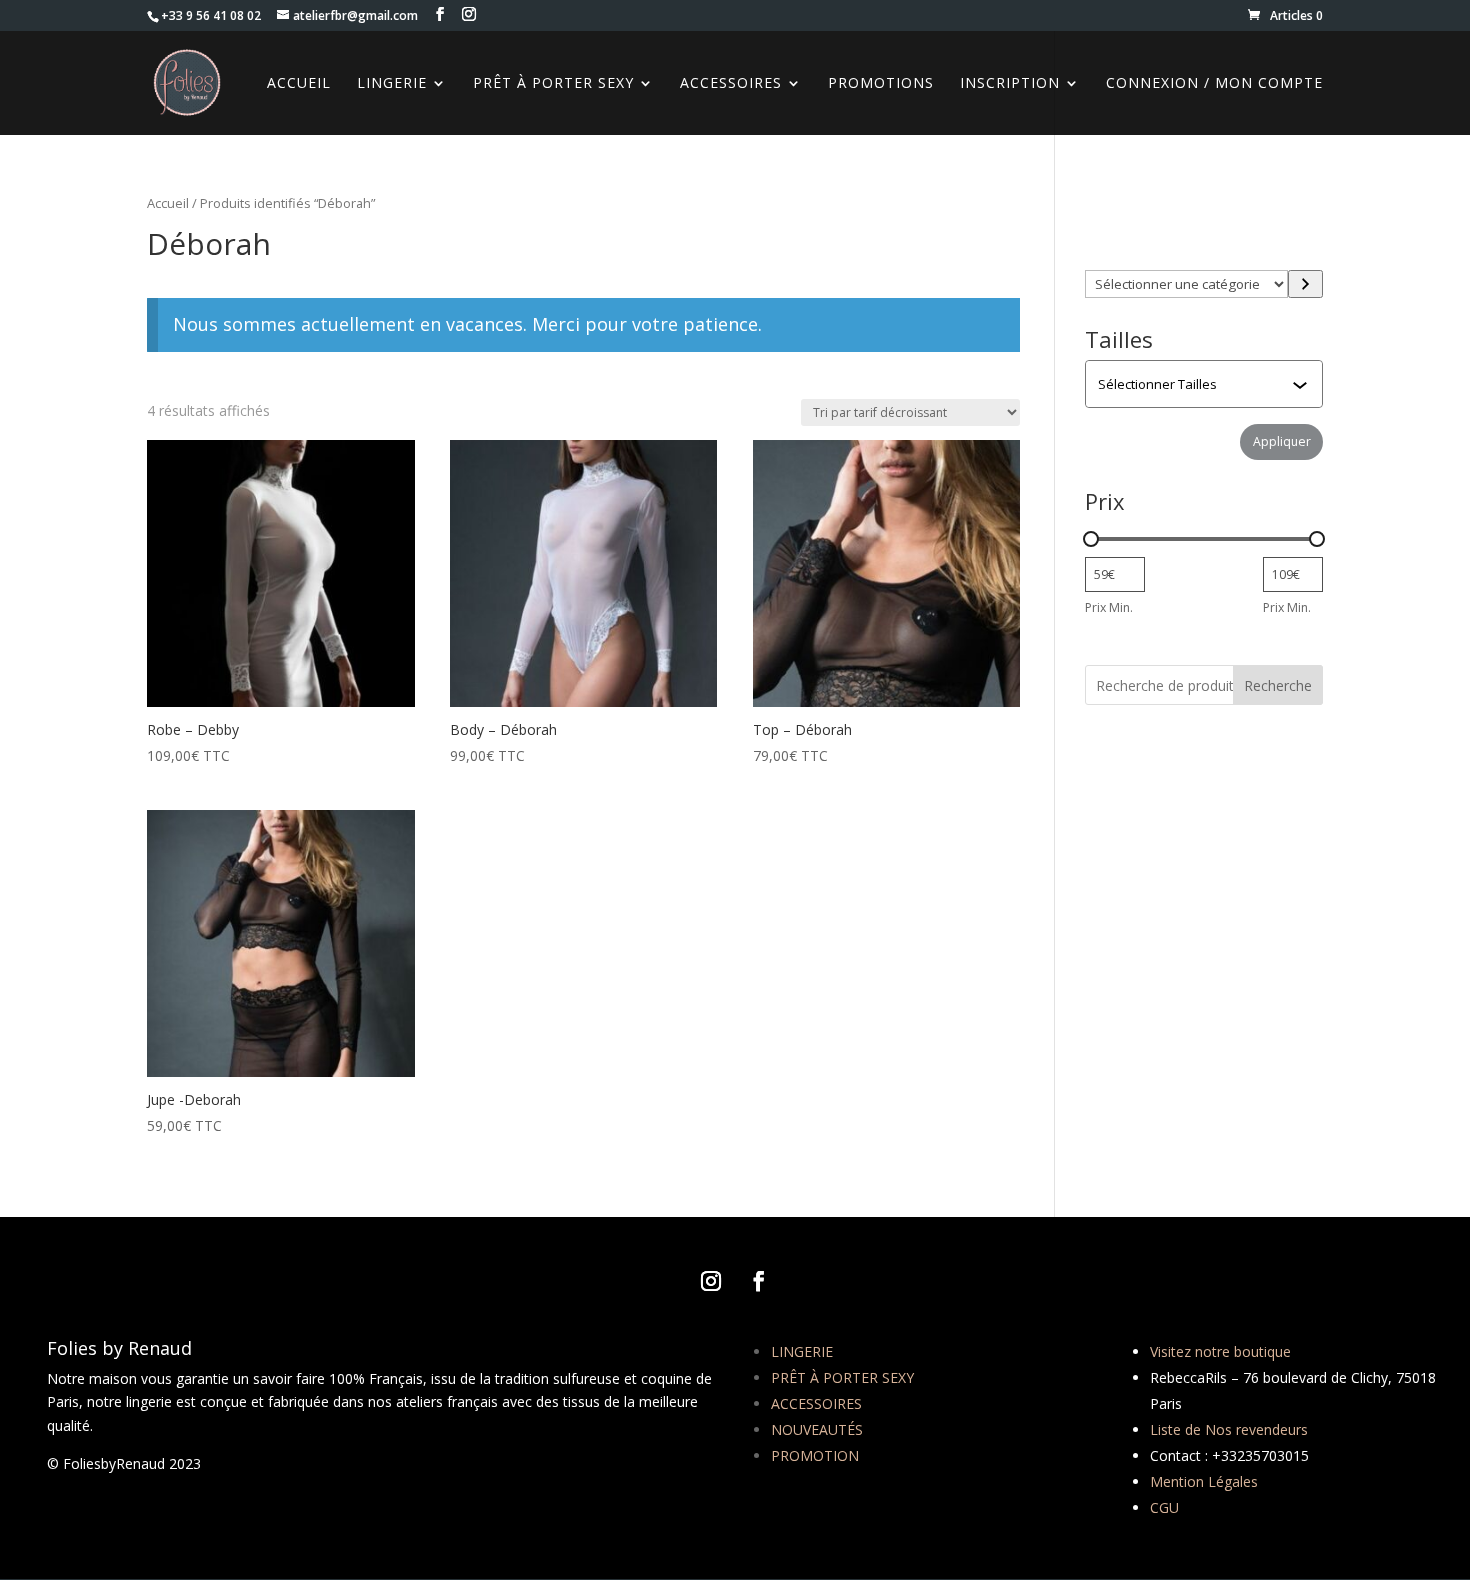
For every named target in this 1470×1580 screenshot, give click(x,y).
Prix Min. (1109, 607)
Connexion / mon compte (1214, 84)
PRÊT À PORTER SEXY (842, 1377)
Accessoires (731, 84)
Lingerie (392, 84)
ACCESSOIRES (816, 1403)
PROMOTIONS (881, 84)
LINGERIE (802, 1351)
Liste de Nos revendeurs (1229, 1429)
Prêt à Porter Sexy (553, 84)
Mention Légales (1204, 1481)
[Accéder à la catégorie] (1305, 284)
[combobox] (1206, 384)
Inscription (1010, 84)
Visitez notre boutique (1220, 1351)
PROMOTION (815, 1455)
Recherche (1278, 685)
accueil (299, 84)
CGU (1164, 1507)
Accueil (168, 203)
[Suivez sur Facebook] (759, 1281)
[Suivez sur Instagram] (711, 1281)
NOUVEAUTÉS (817, 1429)
